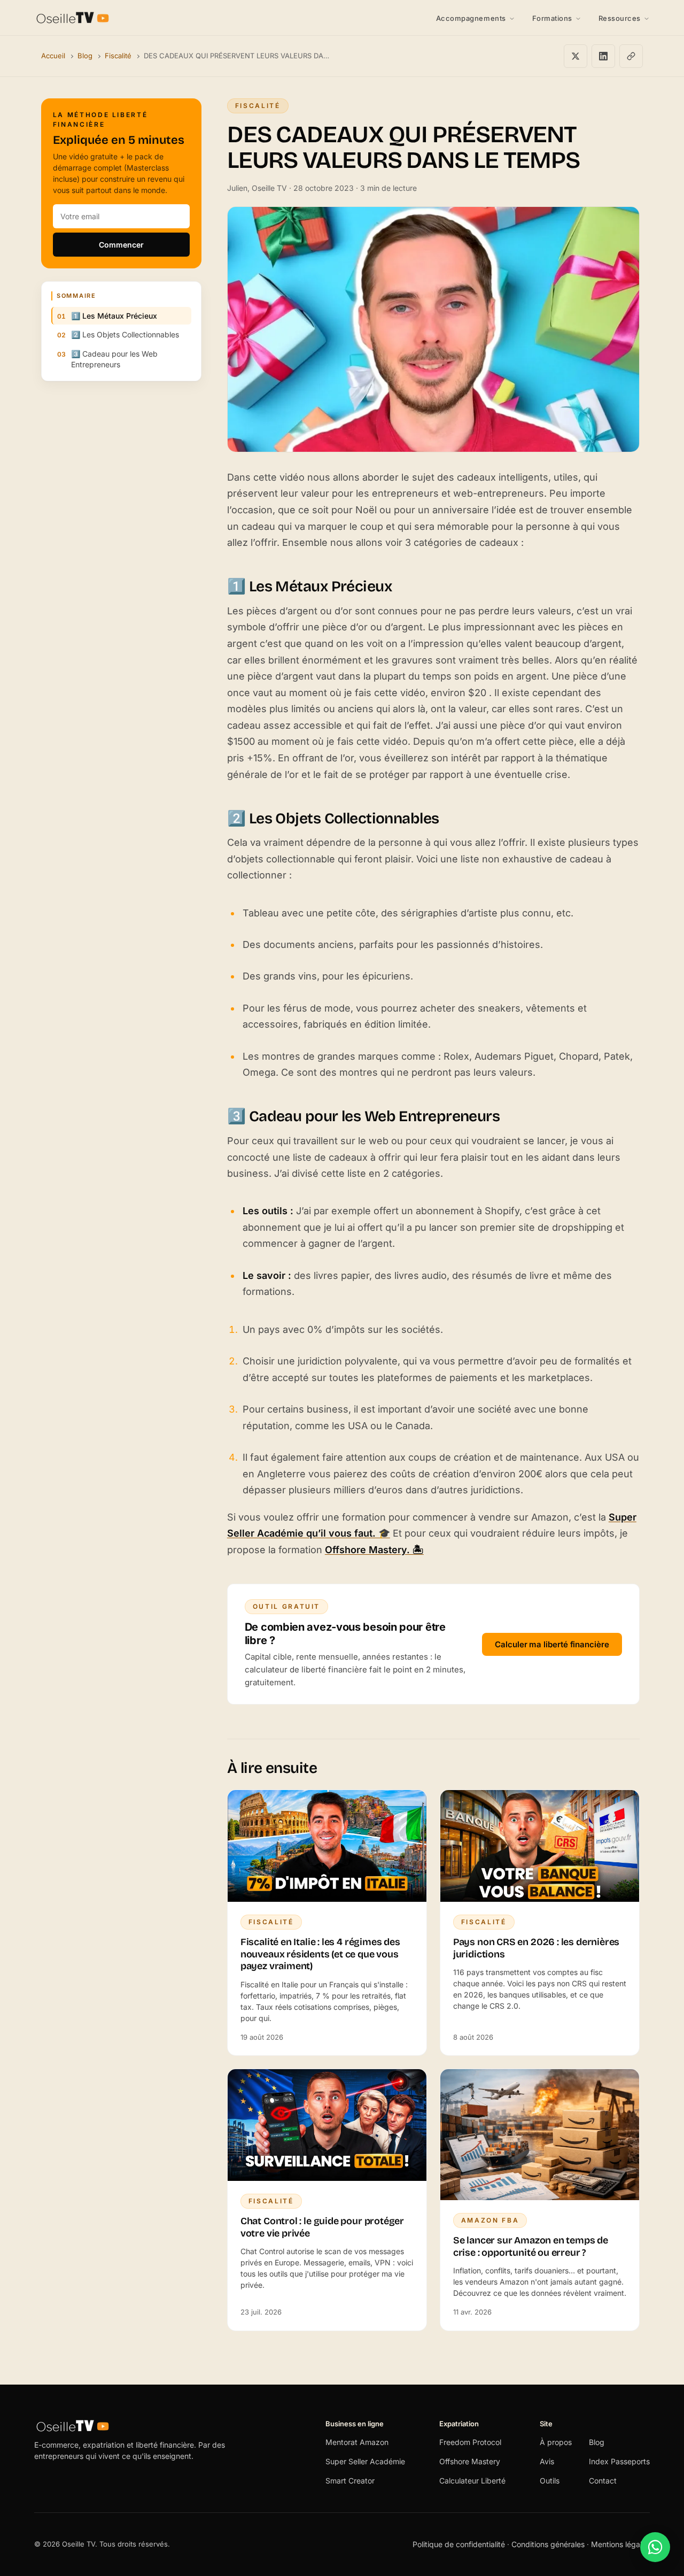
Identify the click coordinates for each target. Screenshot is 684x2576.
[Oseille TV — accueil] (73, 18)
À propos (556, 2442)
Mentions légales (620, 2544)
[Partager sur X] (576, 56)
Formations (552, 18)
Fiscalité (118, 56)
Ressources (620, 18)
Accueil (53, 56)
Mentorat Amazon (357, 2442)
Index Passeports (619, 2461)
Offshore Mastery (470, 2461)
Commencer (121, 245)
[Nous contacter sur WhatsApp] (655, 2547)
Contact (603, 2481)
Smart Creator (350, 2481)
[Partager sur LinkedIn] (603, 56)
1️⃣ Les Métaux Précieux (114, 316)
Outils (550, 2481)
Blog (85, 56)
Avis (547, 2461)
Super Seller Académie (365, 2461)
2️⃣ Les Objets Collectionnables (125, 334)
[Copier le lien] (631, 56)
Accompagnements (471, 18)
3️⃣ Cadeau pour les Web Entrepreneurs (114, 359)
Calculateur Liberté (472, 2481)
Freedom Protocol (470, 2442)
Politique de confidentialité (460, 2544)
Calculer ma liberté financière (552, 1644)
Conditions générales (548, 2544)
